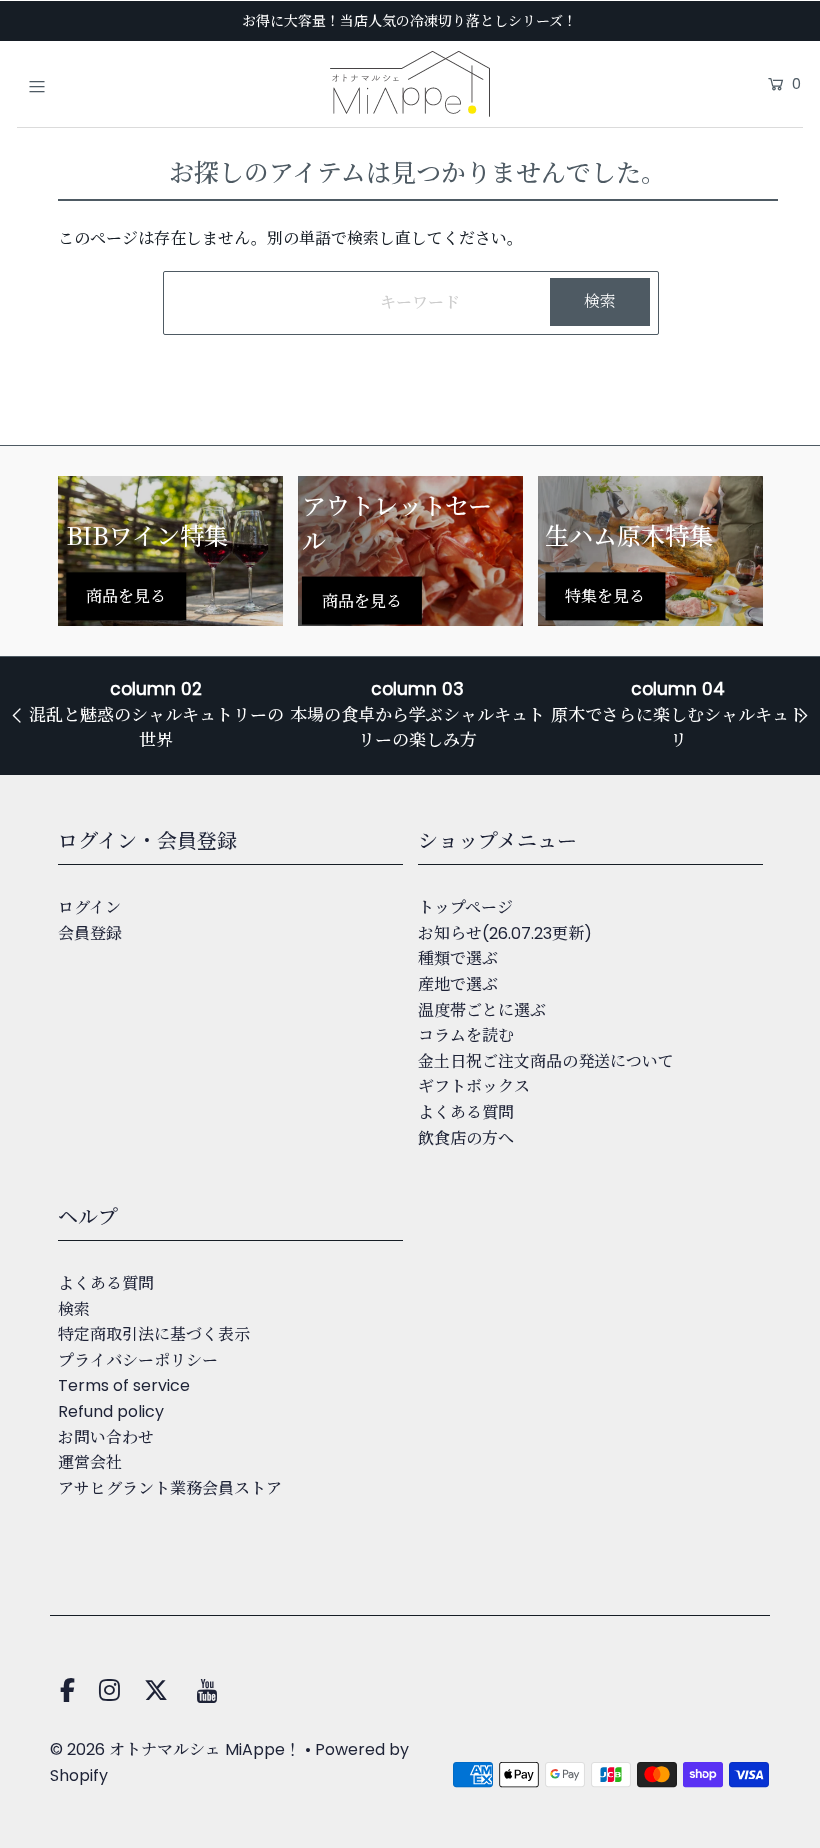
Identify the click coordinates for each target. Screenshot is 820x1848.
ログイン (89, 907)
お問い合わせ (106, 1437)
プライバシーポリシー (138, 1360)
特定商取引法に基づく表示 (154, 1334)
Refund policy (111, 1411)
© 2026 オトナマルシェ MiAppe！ (175, 1749)
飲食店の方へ (466, 1138)
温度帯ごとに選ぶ (482, 1010)
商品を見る (126, 596)
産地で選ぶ (458, 984)
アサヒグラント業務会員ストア (170, 1488)
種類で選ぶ (458, 958)
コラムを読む (466, 1035)
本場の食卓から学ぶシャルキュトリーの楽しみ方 (417, 728)
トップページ (465, 907)
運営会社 (90, 1462)
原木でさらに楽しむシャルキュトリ (678, 728)
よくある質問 (466, 1112)
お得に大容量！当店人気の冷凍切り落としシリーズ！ (409, 21)
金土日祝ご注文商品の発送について (546, 1061)
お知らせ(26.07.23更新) (505, 933)
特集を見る (605, 596)
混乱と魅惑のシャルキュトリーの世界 (156, 728)
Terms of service (124, 1385)
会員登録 (90, 933)
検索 (74, 1309)
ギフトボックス (474, 1086)
